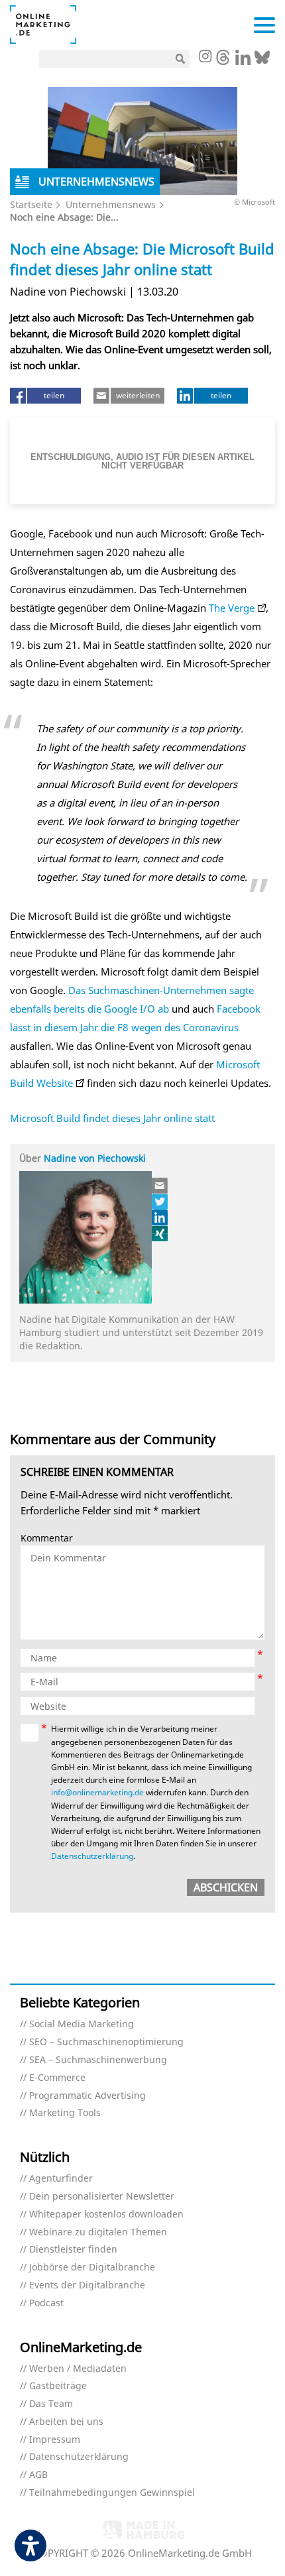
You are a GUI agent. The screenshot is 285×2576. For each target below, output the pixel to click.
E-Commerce (57, 2078)
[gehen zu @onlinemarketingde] (223, 61)
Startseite (31, 204)
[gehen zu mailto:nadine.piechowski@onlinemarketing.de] (160, 1186)
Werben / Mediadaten (78, 2369)
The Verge (230, 608)
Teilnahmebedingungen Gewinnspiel (112, 2493)
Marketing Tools (65, 2113)
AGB (38, 2475)
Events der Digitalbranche (87, 2285)
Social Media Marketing (82, 2024)
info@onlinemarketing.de (97, 1792)
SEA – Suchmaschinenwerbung (98, 2060)
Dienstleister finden (73, 2250)
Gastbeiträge (58, 2386)
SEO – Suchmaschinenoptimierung (106, 2042)
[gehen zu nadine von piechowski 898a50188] (160, 1217)
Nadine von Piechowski (95, 1158)
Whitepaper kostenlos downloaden (106, 2214)
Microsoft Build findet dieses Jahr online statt (112, 1118)
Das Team (51, 2404)
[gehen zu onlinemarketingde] (205, 58)
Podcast (46, 2303)
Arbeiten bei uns (66, 2422)
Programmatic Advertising (87, 2096)
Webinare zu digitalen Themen (98, 2232)
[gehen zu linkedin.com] (243, 61)
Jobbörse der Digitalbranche (92, 2268)
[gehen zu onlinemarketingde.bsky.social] (262, 61)
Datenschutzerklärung (92, 1856)
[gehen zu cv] (160, 1233)
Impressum (55, 2440)
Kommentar (47, 1539)
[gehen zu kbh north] (160, 1202)
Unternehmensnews (111, 204)
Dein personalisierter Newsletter (102, 2197)
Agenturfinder (61, 2179)
